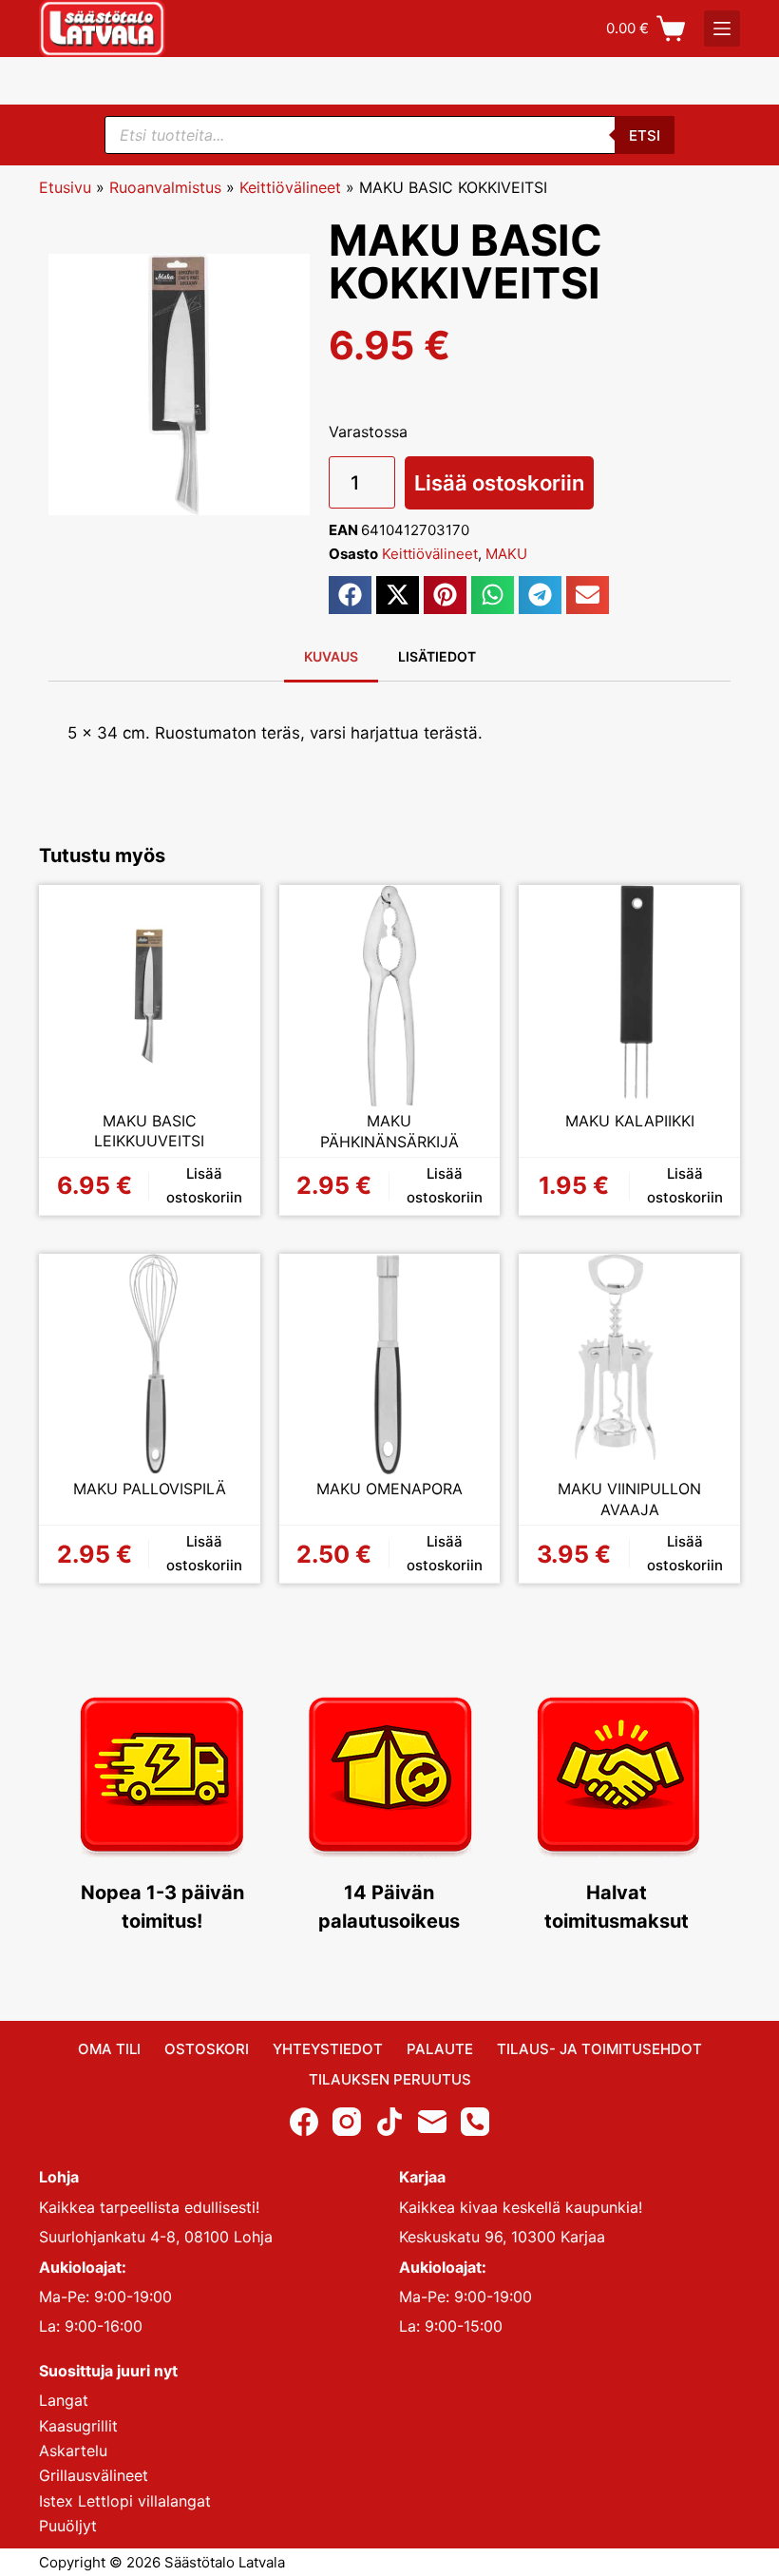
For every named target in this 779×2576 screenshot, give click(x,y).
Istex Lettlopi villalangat (125, 2501)
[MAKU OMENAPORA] (390, 1365)
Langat (64, 2400)
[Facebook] (304, 2122)
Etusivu (65, 187)
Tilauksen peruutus (390, 2079)
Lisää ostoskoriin (499, 483)
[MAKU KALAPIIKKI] (629, 996)
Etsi (645, 135)
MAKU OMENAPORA (389, 1489)
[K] (722, 29)
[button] (350, 595)
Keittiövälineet (290, 187)
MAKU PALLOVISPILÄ (150, 1489)
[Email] (432, 2122)
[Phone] (475, 2122)
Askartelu (73, 2451)
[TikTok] (389, 2122)
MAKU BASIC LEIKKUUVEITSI (149, 1131)
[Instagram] (347, 2122)
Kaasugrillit (78, 2426)
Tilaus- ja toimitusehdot (599, 2049)
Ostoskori (207, 2049)
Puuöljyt (68, 2526)
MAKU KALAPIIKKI (630, 1121)
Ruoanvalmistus (165, 187)
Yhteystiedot (328, 2049)
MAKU (506, 554)
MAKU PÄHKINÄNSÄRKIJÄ (389, 1131)
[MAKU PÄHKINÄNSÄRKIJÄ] (390, 996)
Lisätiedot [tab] (437, 656)
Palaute (440, 2049)
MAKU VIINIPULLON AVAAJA (629, 1499)
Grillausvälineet (94, 2475)
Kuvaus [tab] (331, 656)
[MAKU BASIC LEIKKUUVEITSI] (150, 996)
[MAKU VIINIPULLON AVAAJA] (629, 1365)
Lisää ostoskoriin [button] (204, 1185)
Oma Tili (109, 2049)
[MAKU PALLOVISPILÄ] (150, 1365)
